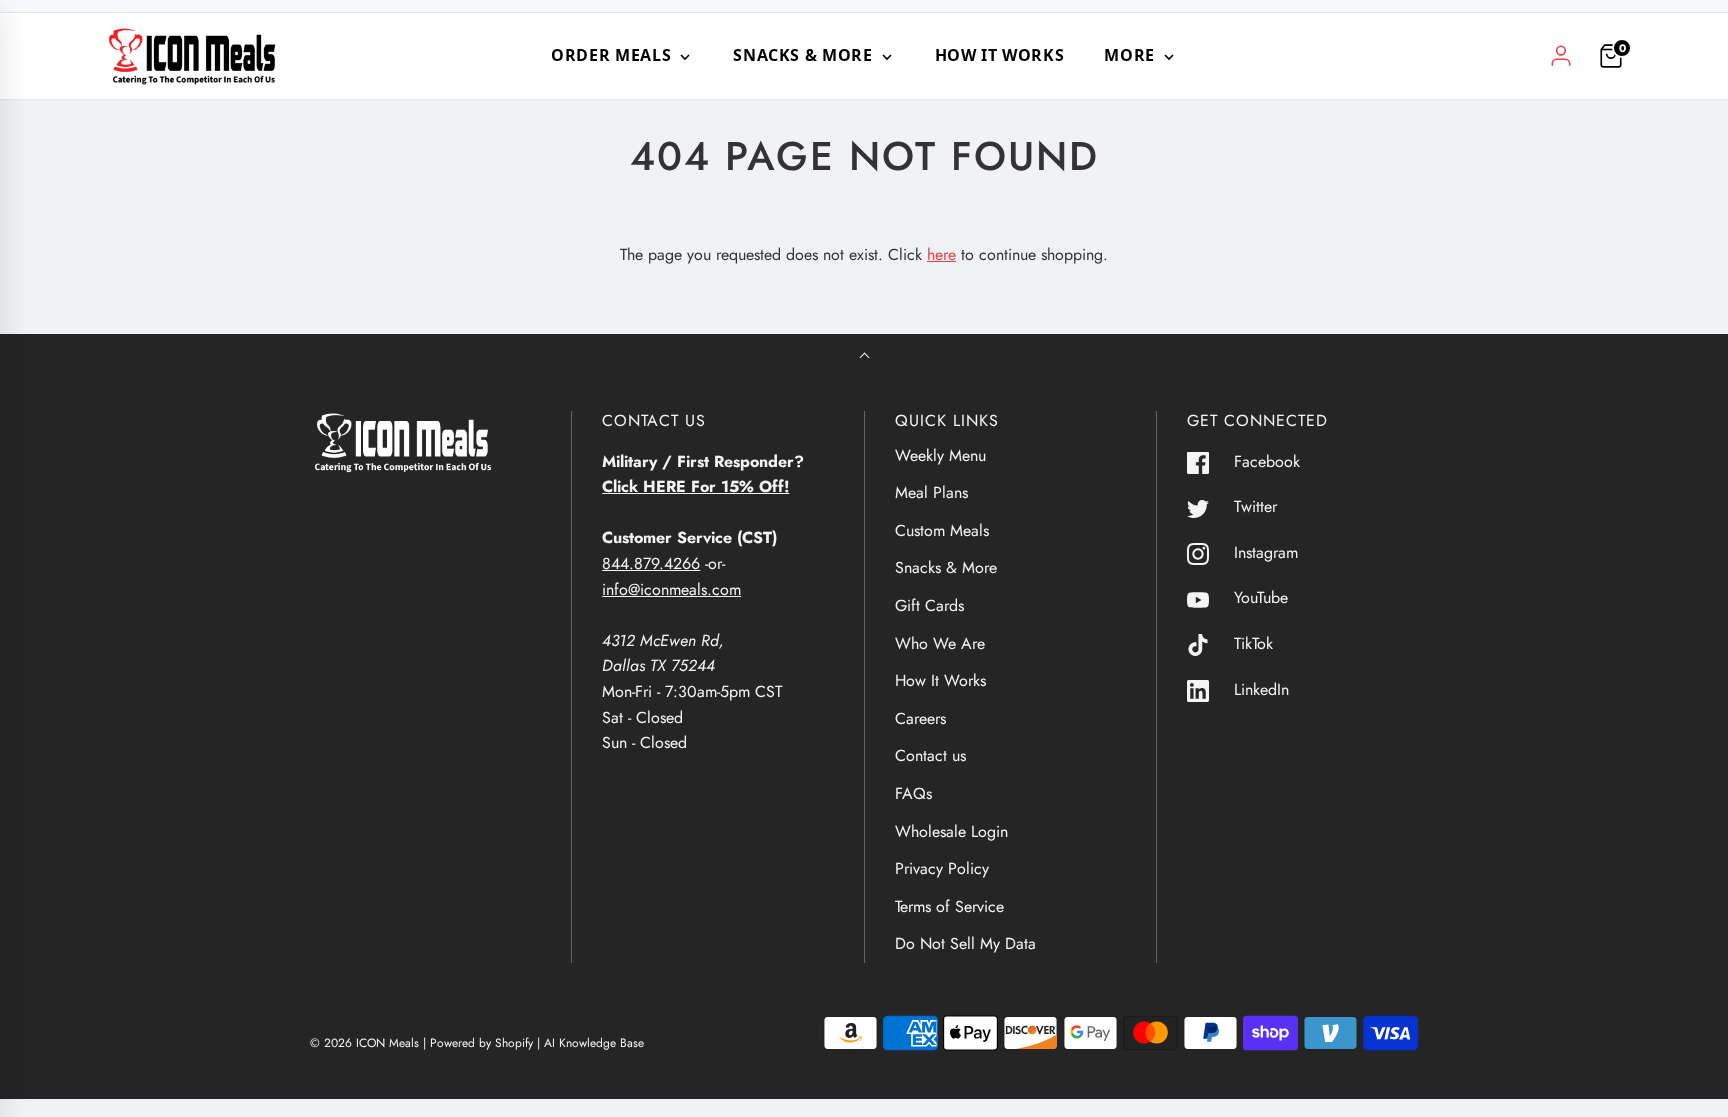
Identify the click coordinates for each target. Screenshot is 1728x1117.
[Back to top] (864, 357)
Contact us (930, 755)
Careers (920, 718)
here (941, 254)
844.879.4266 (651, 563)
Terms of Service (949, 906)
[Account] (1561, 56)
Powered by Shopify (481, 1043)
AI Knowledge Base (594, 1043)
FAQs (913, 793)
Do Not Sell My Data (965, 943)
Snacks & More (946, 567)
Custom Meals (942, 530)
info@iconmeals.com (671, 589)
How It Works (1000, 55)
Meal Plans (931, 492)
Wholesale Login (951, 831)
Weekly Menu (940, 455)
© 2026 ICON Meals (364, 1043)
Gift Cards (929, 605)
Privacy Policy (942, 868)
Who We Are (940, 643)
